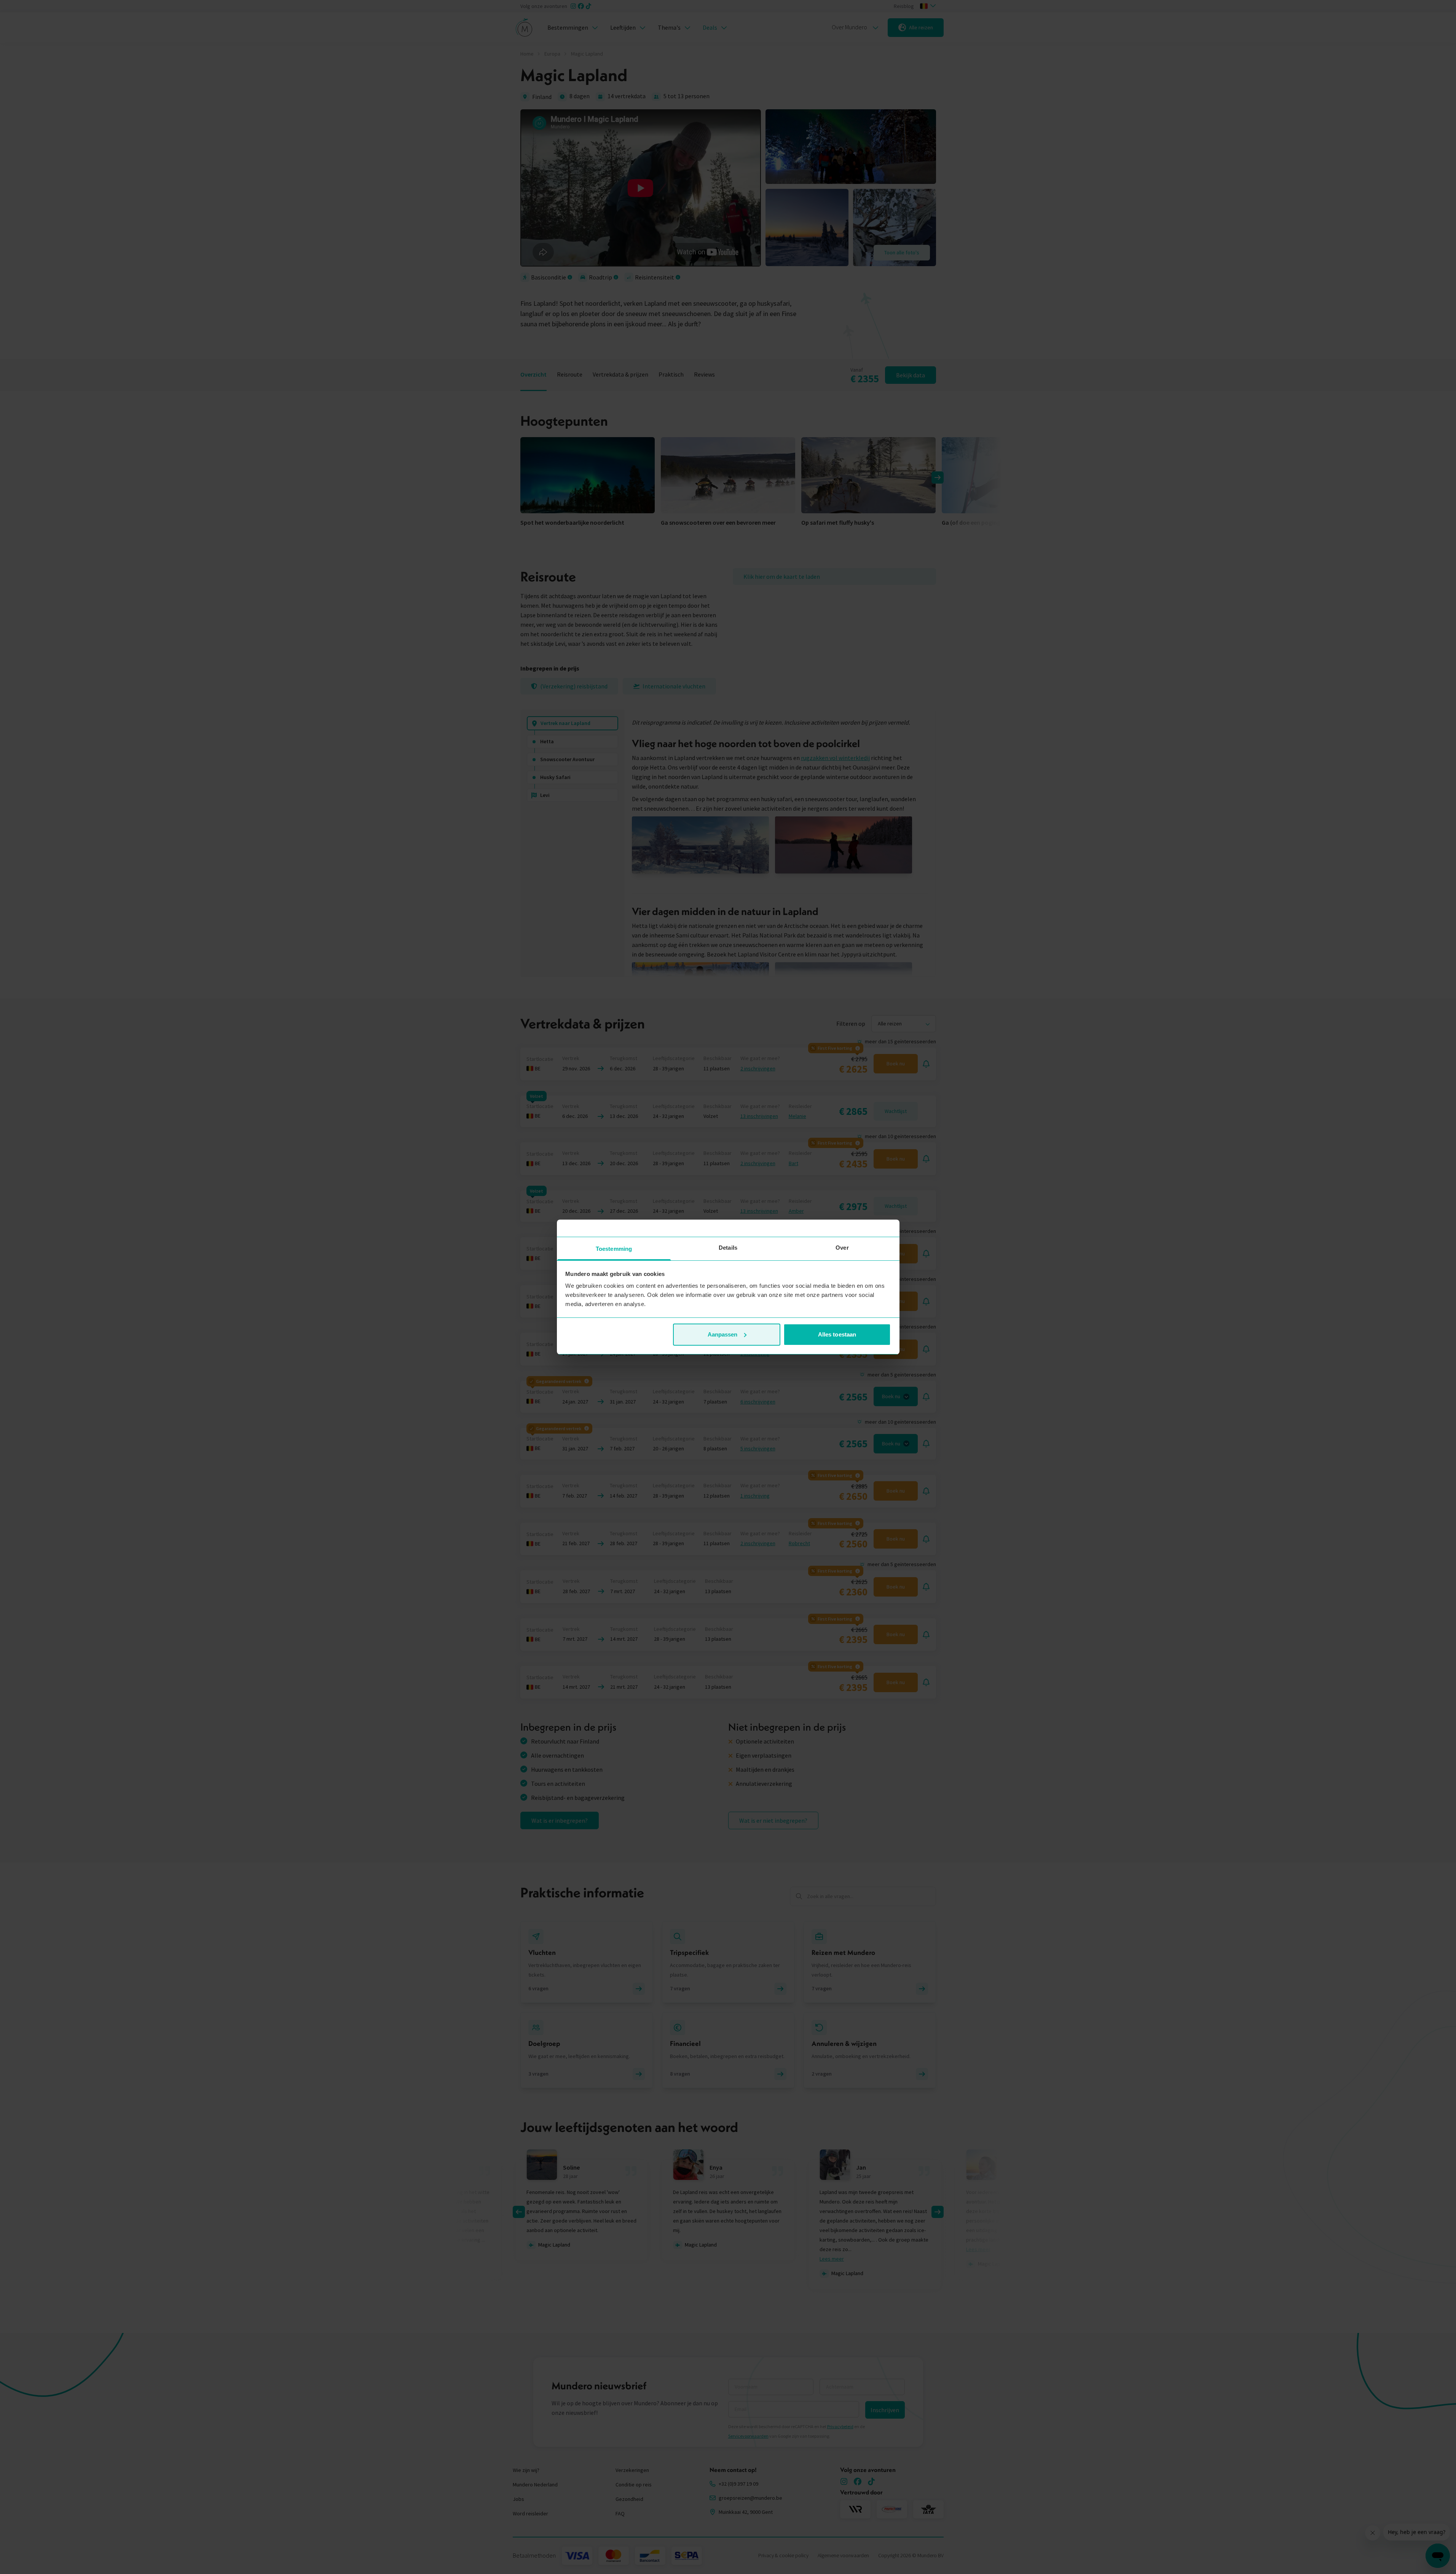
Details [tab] (728, 1248)
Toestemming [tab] (614, 1249)
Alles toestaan (837, 1334)
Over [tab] (842, 1248)
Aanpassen (723, 1334)
